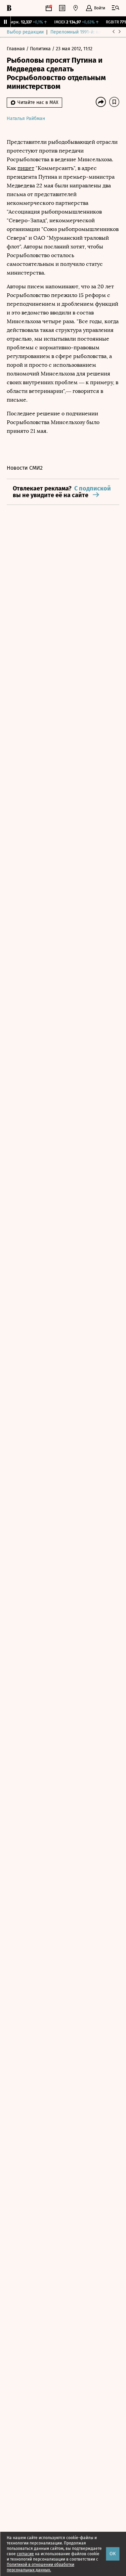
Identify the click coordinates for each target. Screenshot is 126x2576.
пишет (26, 168)
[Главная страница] (9, 8)
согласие (25, 2554)
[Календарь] (49, 8)
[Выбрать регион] (76, 8)
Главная (16, 49)
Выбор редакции (25, 32)
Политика (41, 49)
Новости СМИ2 (25, 468)
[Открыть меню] (116, 8)
